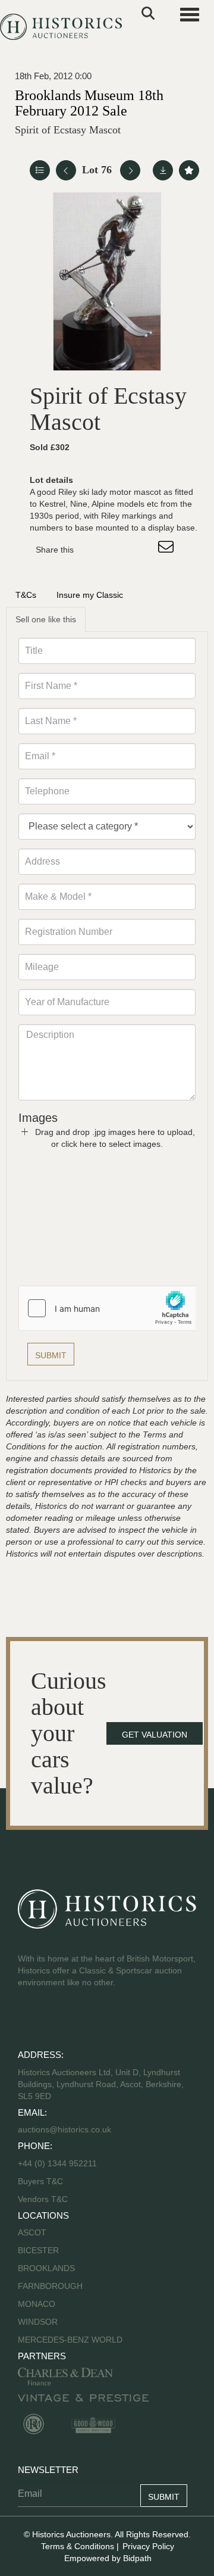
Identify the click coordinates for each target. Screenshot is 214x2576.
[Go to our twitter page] (54, 2020)
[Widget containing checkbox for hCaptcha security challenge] (108, 1308)
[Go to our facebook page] (29, 2020)
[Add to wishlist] (189, 170)
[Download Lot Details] (163, 170)
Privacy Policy (148, 2546)
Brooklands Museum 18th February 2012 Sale (89, 103)
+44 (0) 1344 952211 (57, 2163)
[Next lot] (130, 170)
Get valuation (155, 1735)
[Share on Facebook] (93, 550)
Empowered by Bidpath (108, 2558)
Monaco (37, 2304)
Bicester (38, 2250)
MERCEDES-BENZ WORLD (70, 2340)
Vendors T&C (44, 2199)
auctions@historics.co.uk (64, 2129)
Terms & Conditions (78, 2546)
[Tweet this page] (118, 550)
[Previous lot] (66, 170)
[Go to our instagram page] (143, 550)
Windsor (38, 2322)
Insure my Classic (90, 595)
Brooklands (46, 2268)
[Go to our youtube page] (78, 2020)
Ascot (32, 2232)
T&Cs (26, 595)
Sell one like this (46, 619)
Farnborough (50, 2286)
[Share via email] (168, 550)
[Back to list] (40, 170)
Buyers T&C (40, 2181)
